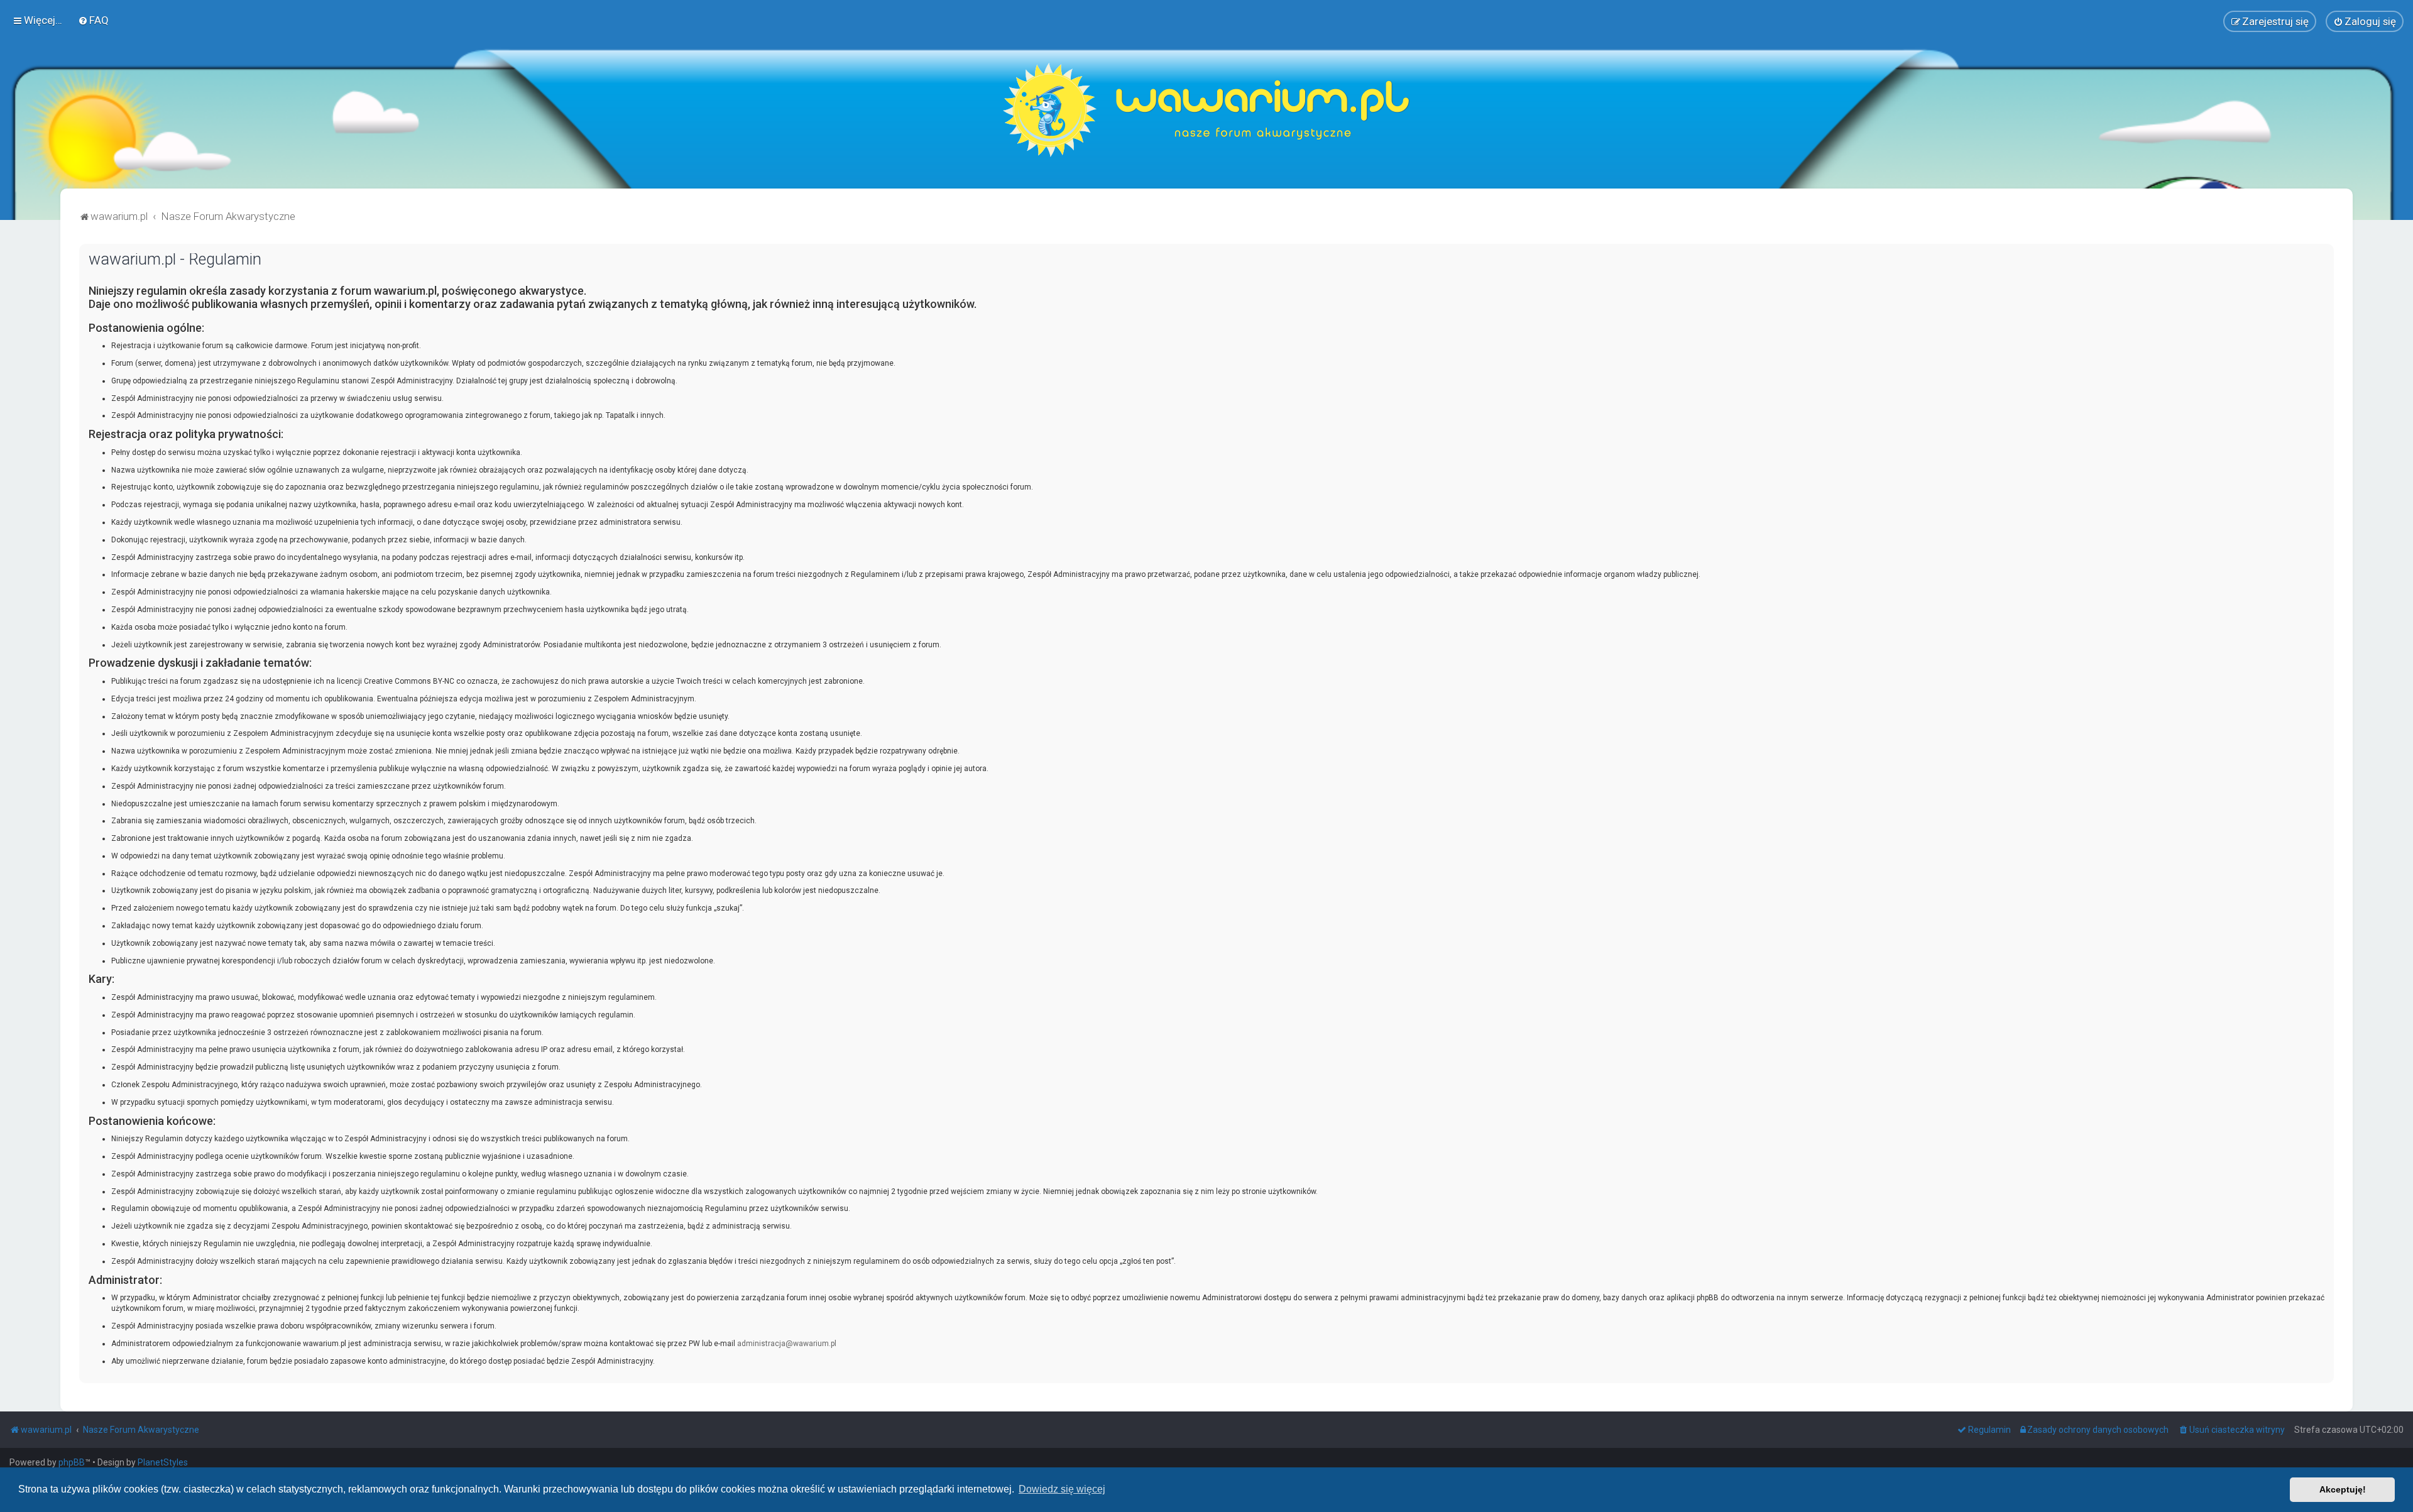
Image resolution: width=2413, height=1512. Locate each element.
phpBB (72, 1462)
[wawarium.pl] (1206, 110)
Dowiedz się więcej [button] (1062, 1489)
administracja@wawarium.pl (787, 1344)
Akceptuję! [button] (2343, 1489)
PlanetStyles (163, 1462)
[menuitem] (93, 20)
